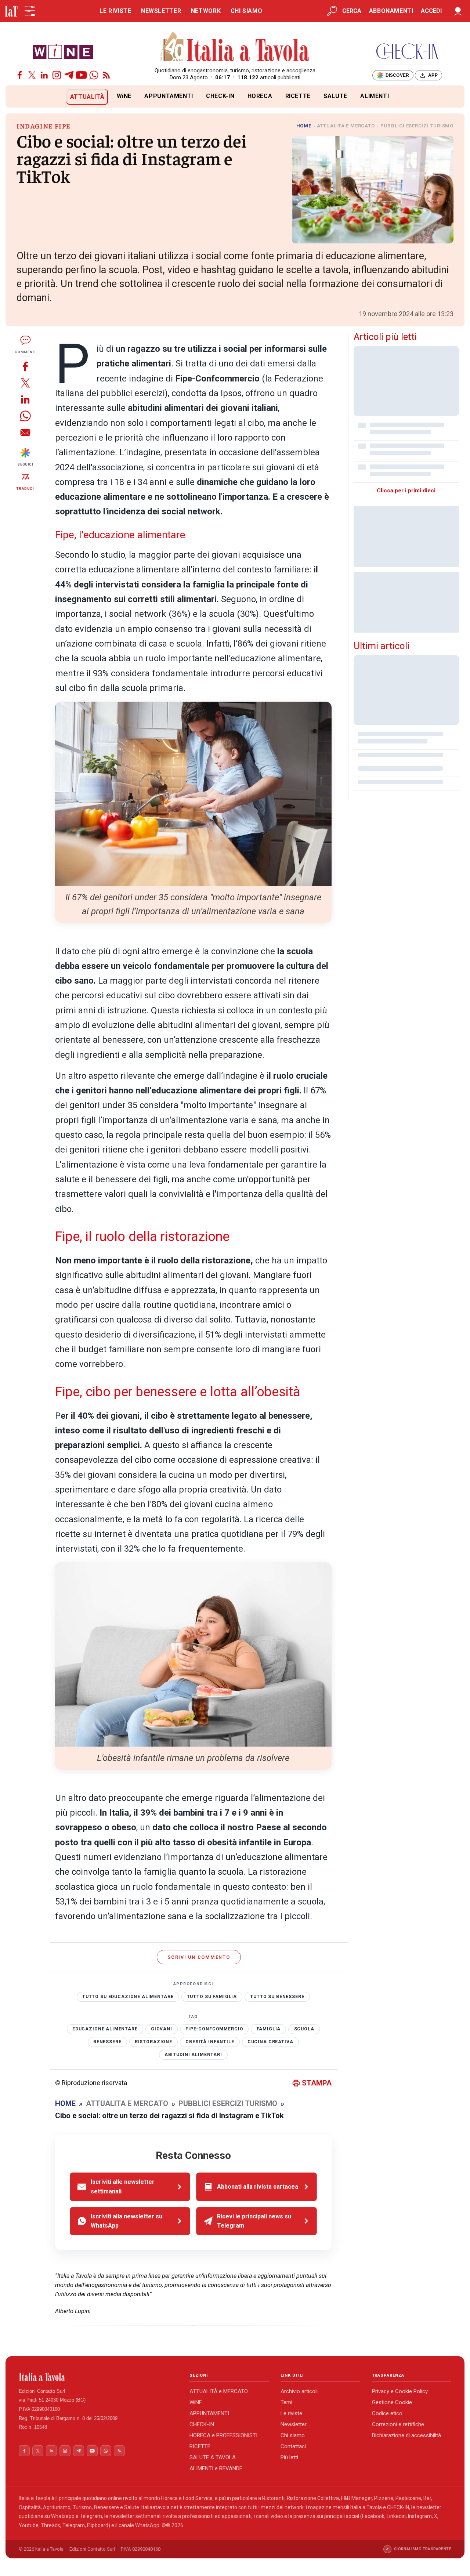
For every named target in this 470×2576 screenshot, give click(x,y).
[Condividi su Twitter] (25, 383)
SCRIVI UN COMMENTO (199, 1957)
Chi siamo (293, 2435)
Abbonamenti (391, 11)
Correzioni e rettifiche (398, 2424)
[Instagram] (57, 75)
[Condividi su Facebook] (25, 366)
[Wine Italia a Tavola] (63, 51)
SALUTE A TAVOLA (213, 2457)
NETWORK (206, 11)
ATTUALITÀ (87, 97)
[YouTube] (81, 75)
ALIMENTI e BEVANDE (216, 2468)
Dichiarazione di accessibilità (406, 2435)
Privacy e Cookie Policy (400, 2391)
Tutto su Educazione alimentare (128, 1997)
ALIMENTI (375, 96)
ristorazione (153, 2042)
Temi (286, 2402)
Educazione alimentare (105, 2029)
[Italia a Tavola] (235, 48)
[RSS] (106, 75)
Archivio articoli (299, 2391)
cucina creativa (270, 2042)
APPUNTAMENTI (169, 96)
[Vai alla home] (18, 97)
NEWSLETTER (161, 11)
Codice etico (387, 2413)
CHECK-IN (220, 96)
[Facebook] (20, 75)
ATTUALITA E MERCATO (346, 126)
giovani (162, 2029)
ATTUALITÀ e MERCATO (219, 2391)
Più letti (289, 2457)
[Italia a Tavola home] (98, 2377)
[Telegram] (69, 75)
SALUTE (335, 96)
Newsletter (294, 2424)
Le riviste (291, 2413)
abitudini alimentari (193, 2055)
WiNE (124, 96)
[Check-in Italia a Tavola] (407, 51)
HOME (304, 126)
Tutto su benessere (277, 1997)
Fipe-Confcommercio (214, 2029)
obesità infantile (210, 2042)
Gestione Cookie (392, 2402)
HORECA (260, 96)
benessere (107, 2042)
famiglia (269, 2029)
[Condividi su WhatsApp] (25, 416)
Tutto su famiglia (212, 1997)
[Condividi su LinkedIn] (25, 399)
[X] (32, 75)
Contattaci (293, 2446)
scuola (304, 2029)
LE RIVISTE (115, 11)
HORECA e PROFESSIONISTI (223, 2435)
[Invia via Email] (25, 432)
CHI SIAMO (247, 11)
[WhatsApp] (94, 75)
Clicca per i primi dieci (406, 491)
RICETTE (298, 96)
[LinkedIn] (44, 75)
